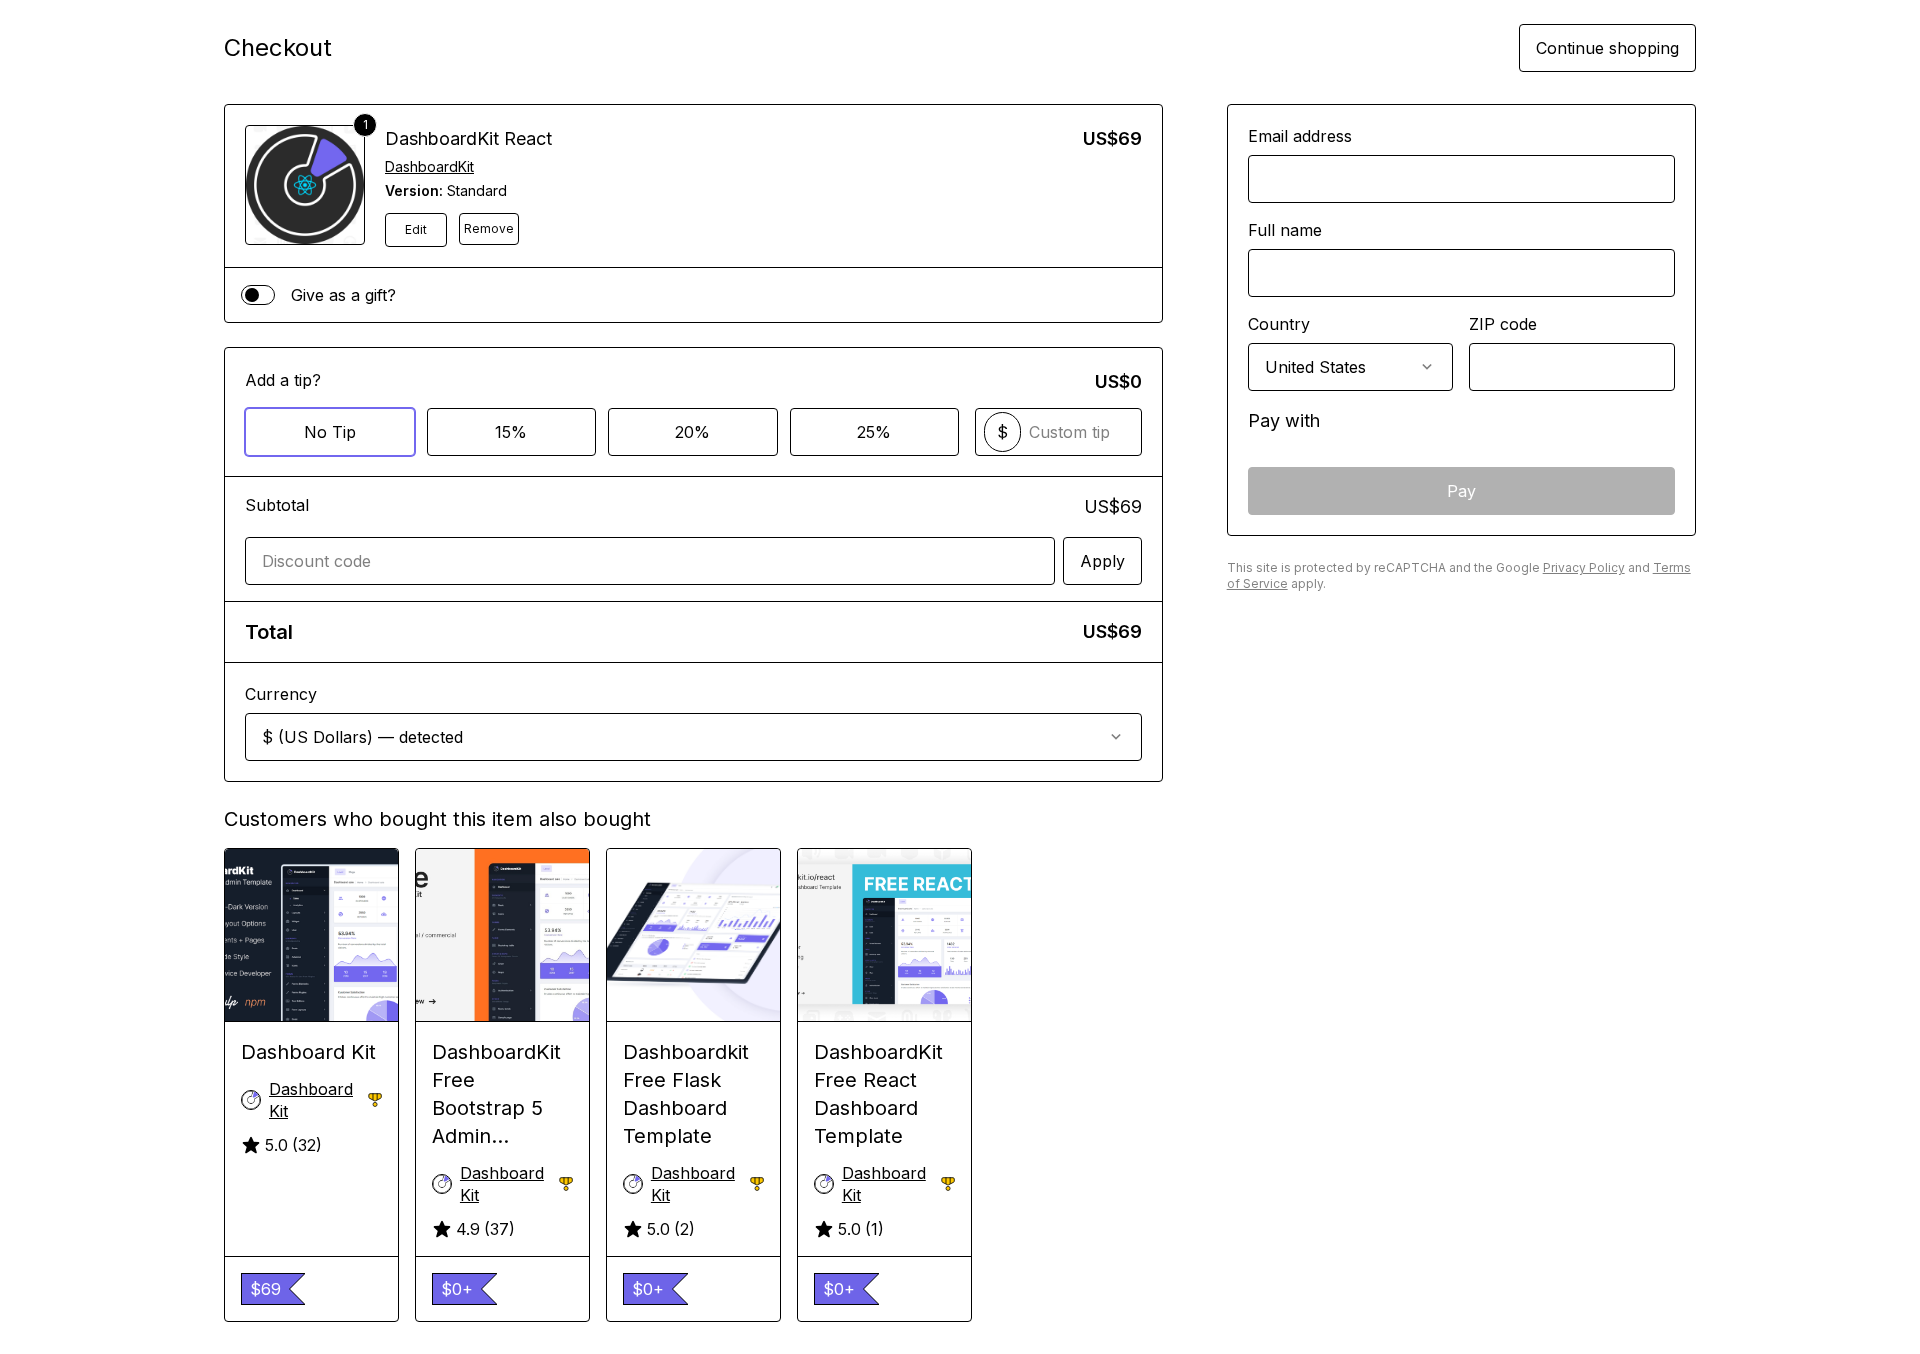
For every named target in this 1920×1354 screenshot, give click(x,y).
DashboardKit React (468, 138)
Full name (1285, 230)
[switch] (258, 295)
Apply (1102, 561)
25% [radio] (874, 432)
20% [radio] (692, 432)
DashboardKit (429, 166)
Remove (489, 228)
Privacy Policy (1584, 567)
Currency (281, 694)
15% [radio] (511, 432)
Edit (416, 229)
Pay (1461, 491)
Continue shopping (1607, 48)
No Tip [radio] (330, 432)
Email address (1300, 136)
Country (1279, 324)
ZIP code (1503, 324)
